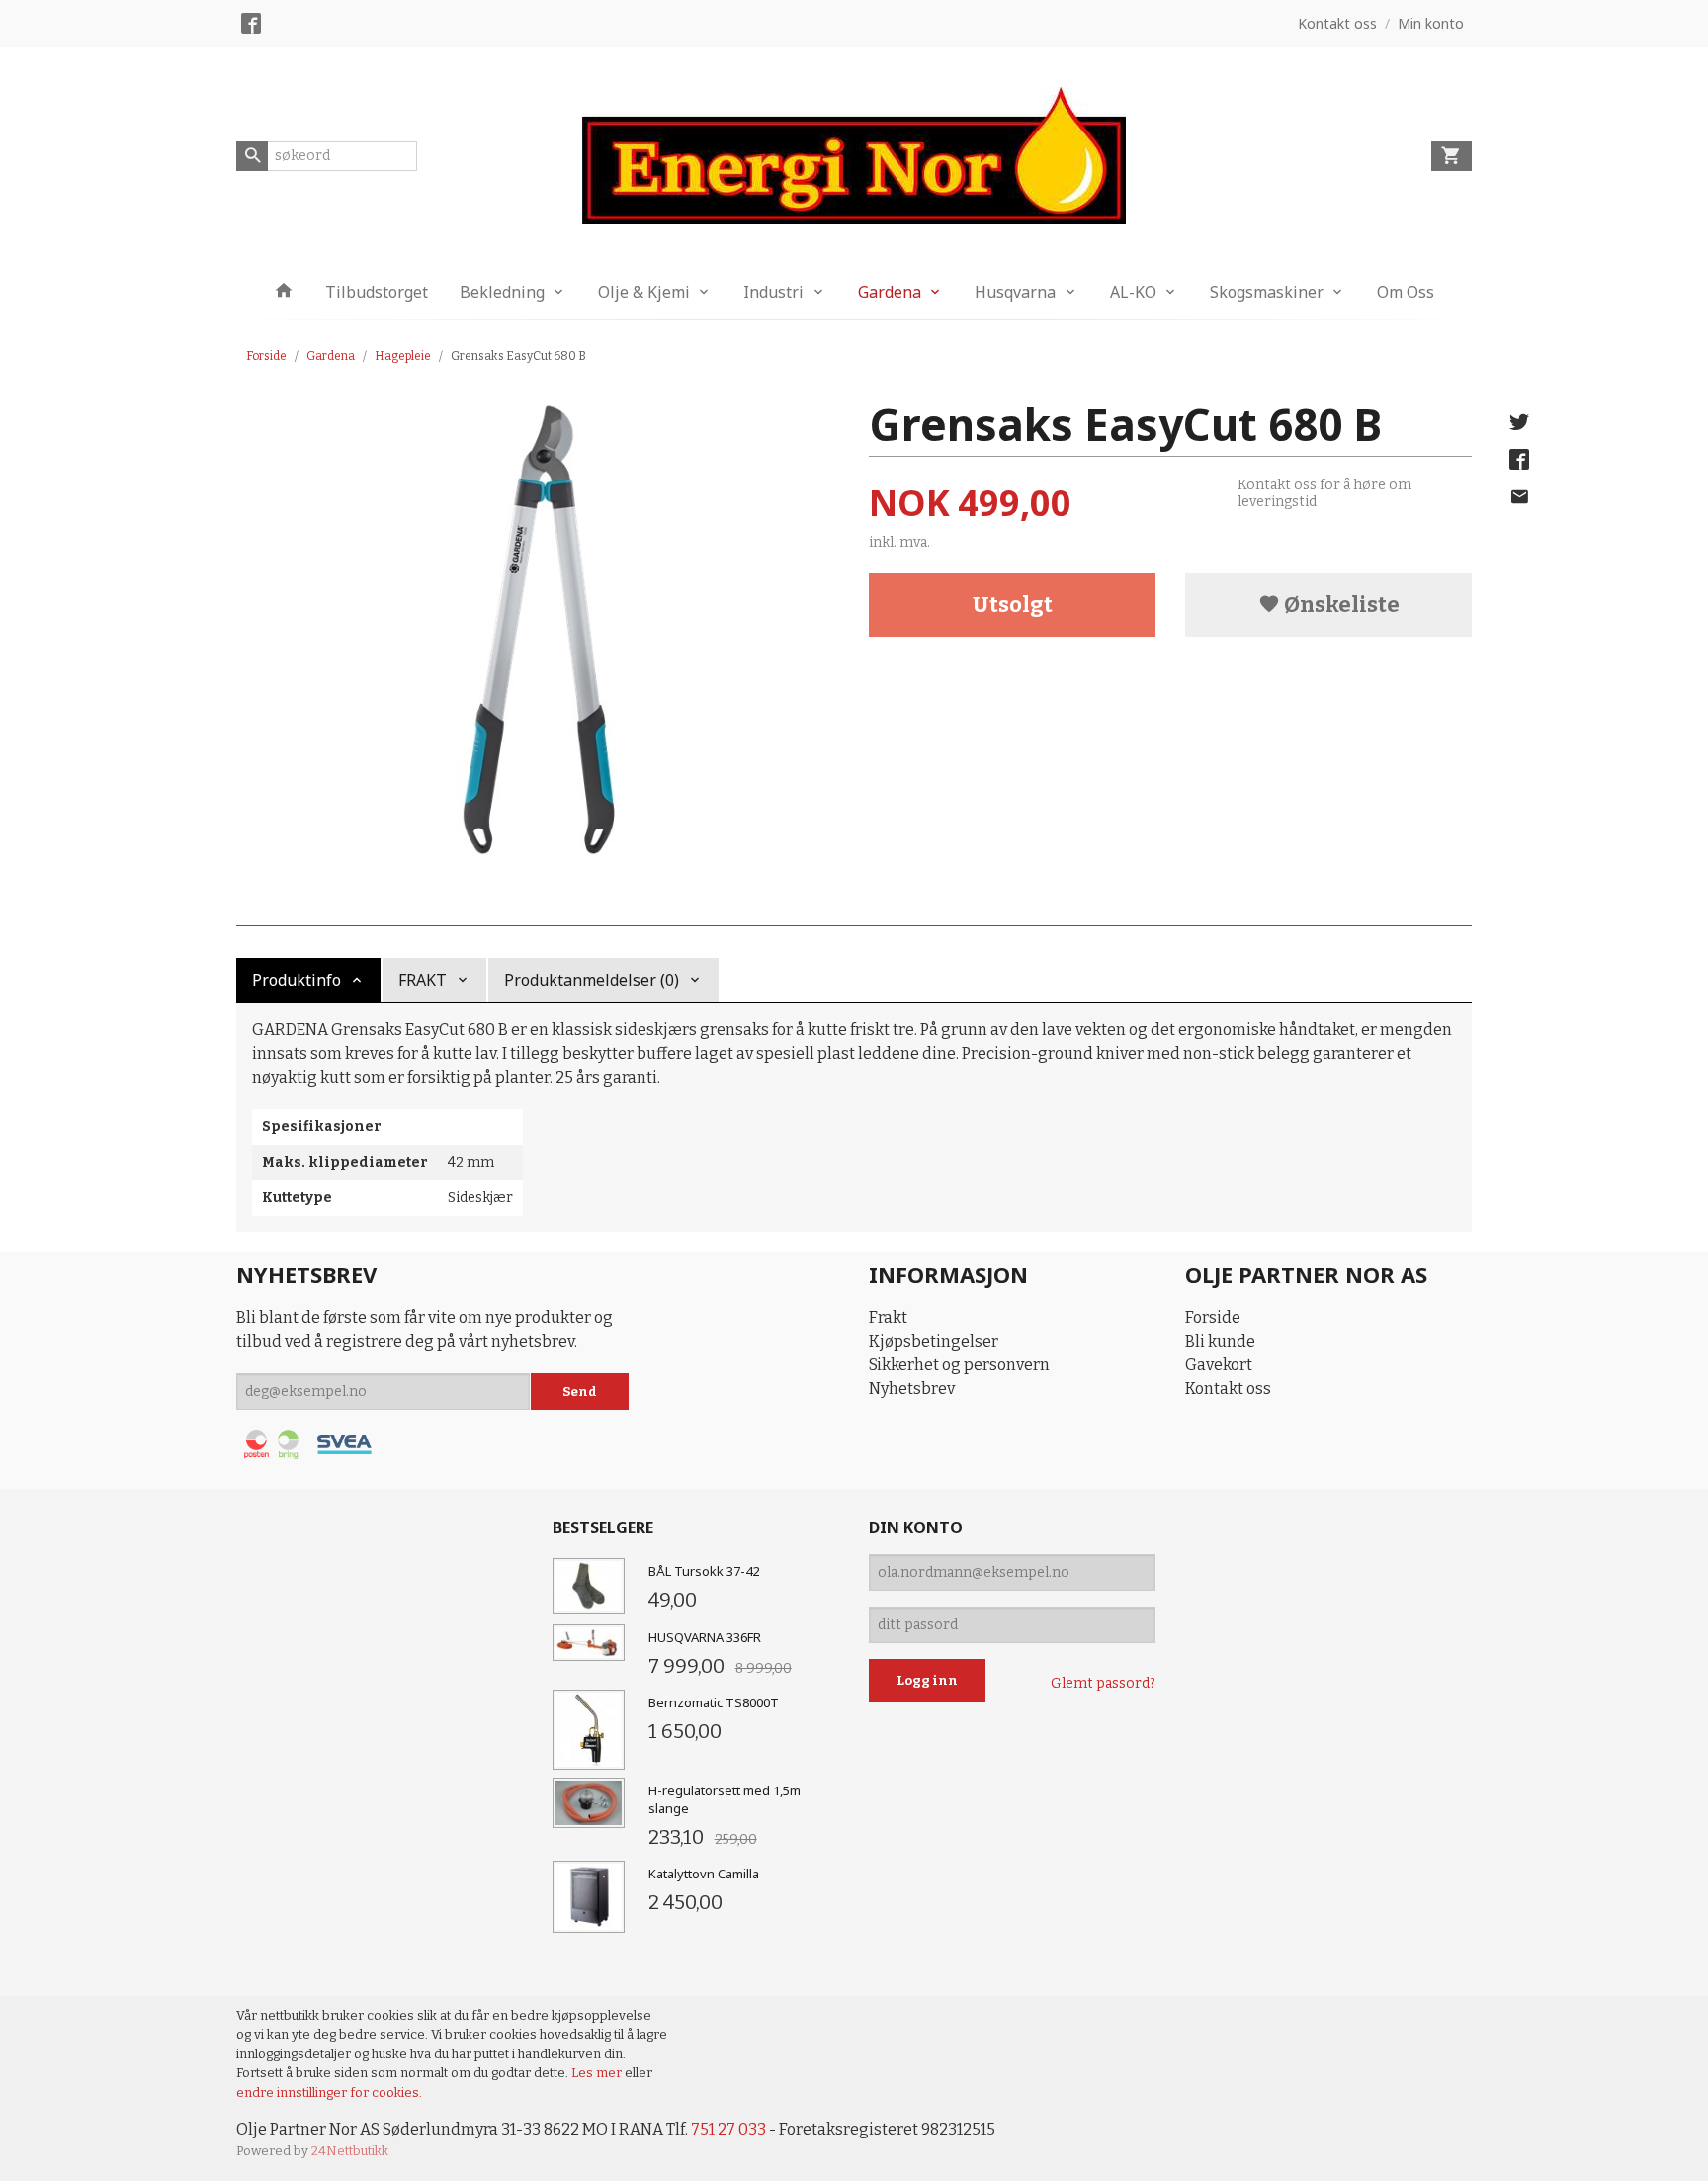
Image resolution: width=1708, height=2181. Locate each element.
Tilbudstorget (377, 292)
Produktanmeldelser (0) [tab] (592, 980)
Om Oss (1406, 292)
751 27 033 (728, 2129)
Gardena (890, 292)
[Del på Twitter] (1519, 422)
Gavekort (1219, 1365)
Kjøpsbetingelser (934, 1341)
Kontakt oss (1228, 1389)
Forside (266, 356)
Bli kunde (1220, 1341)
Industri (773, 292)
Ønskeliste (1340, 605)
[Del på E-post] (1519, 497)
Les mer (598, 2073)
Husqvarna (1015, 292)
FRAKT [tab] (423, 980)
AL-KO (1133, 292)
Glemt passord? (1103, 1683)
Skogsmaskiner (1267, 292)
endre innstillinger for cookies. (329, 2093)
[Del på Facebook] (1519, 460)
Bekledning (502, 292)
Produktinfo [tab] (297, 980)
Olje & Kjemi (644, 292)
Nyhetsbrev (912, 1389)
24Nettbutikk (350, 2151)
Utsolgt (1013, 605)
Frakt (888, 1317)
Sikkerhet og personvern (959, 1365)
